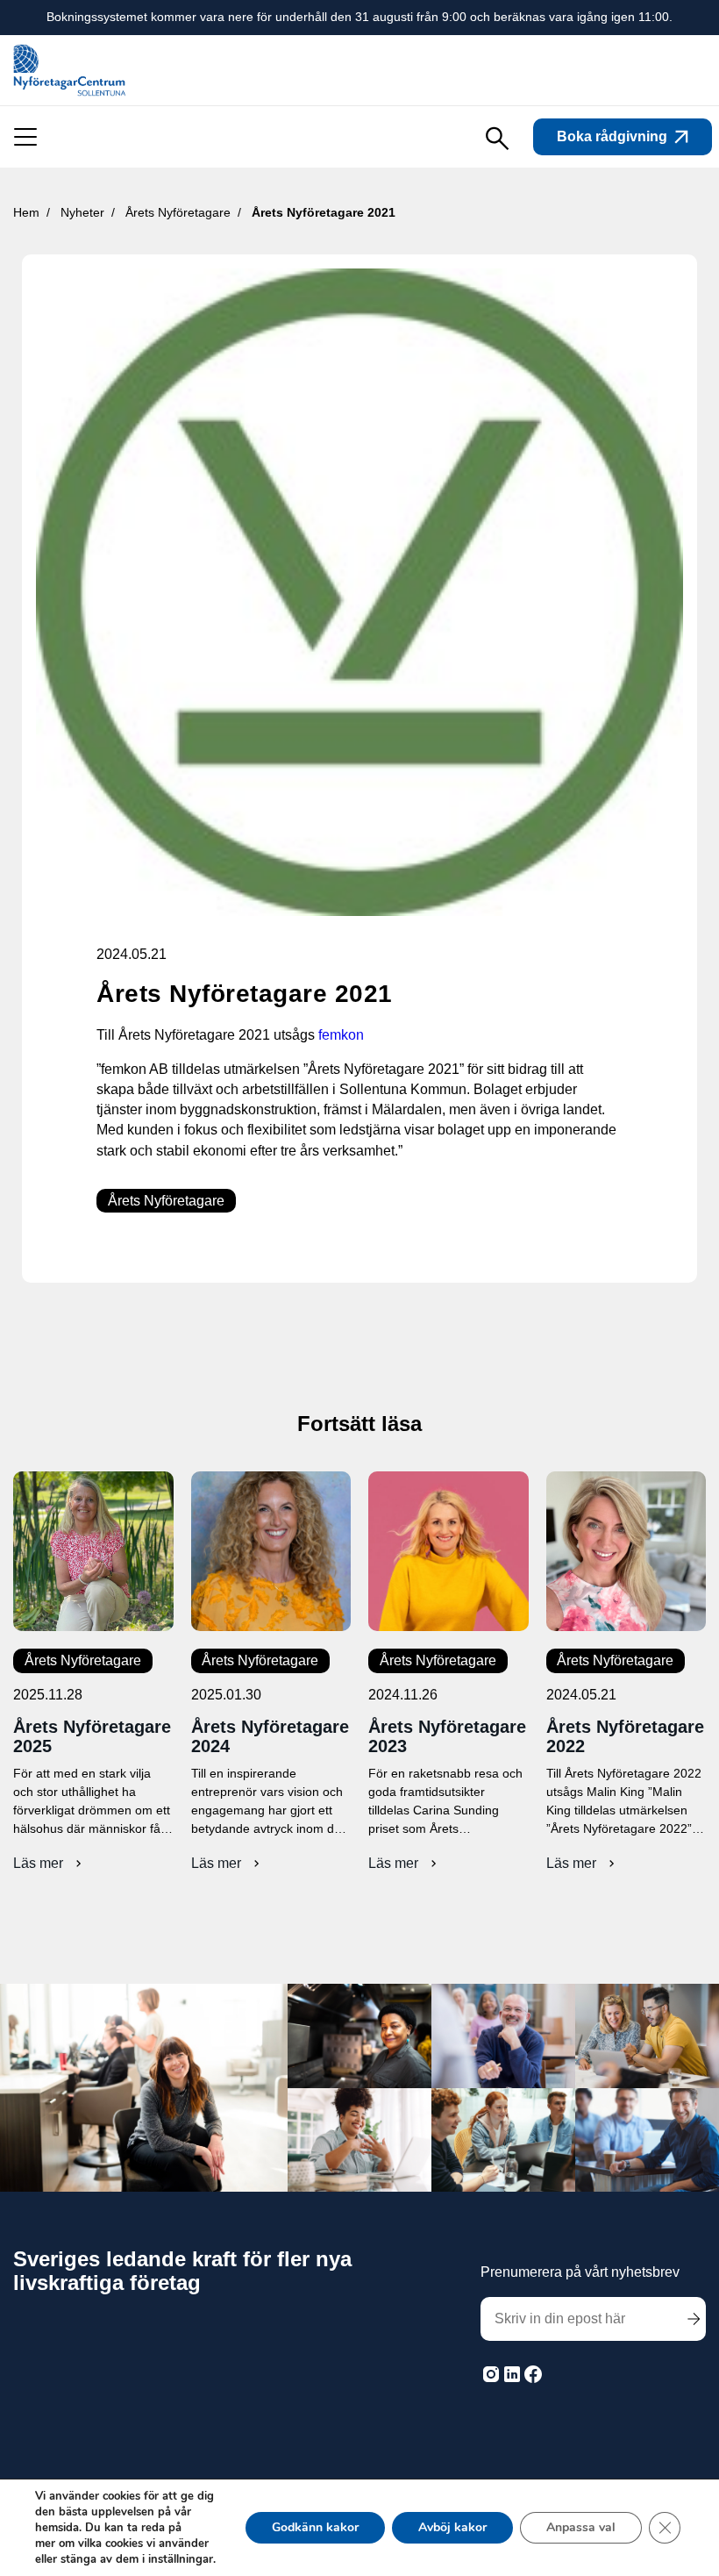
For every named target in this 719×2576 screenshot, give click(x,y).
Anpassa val (581, 2527)
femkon (343, 1035)
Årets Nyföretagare (166, 1201)
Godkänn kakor (315, 2527)
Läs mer (50, 1864)
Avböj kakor (452, 2527)
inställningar (181, 2559)
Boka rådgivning (612, 136)
